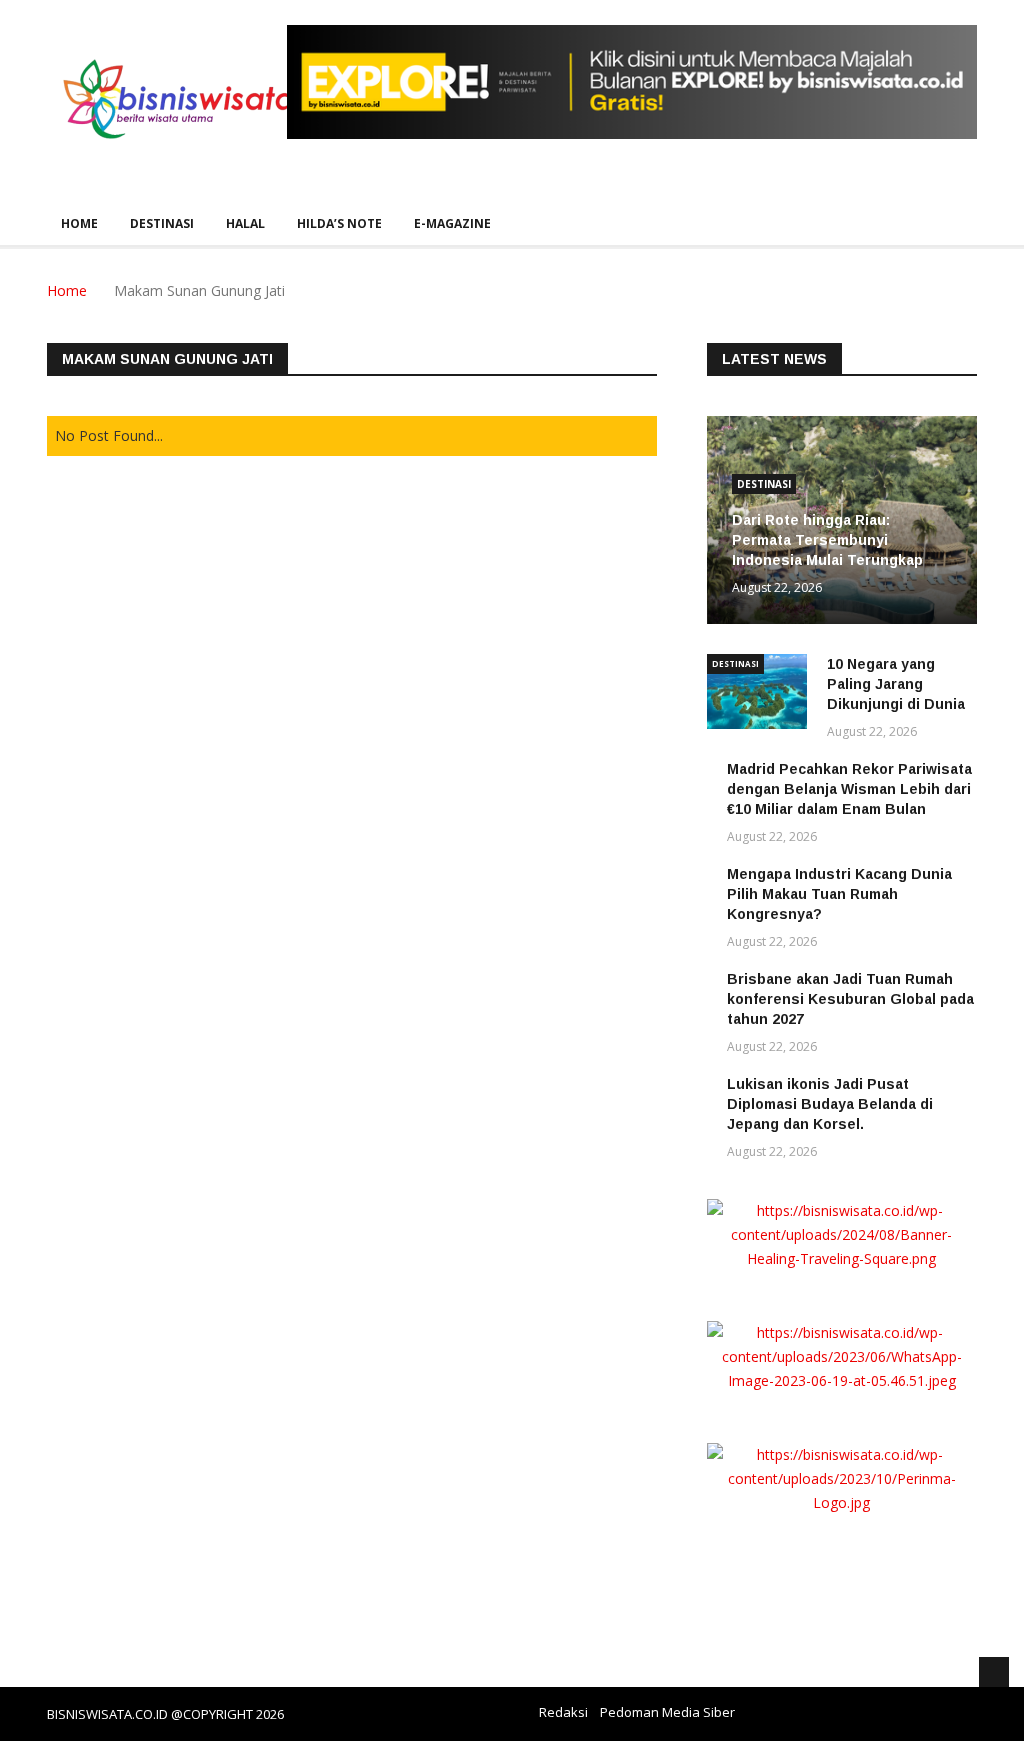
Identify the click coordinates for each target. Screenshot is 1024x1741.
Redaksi (563, 1712)
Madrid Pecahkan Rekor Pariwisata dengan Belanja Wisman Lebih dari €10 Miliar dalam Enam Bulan (849, 789)
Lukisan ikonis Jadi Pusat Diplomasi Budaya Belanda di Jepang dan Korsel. (830, 1104)
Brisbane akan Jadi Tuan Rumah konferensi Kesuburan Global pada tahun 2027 (850, 999)
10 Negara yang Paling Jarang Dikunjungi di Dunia (896, 684)
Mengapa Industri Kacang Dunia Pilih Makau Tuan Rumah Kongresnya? (839, 894)
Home (79, 223)
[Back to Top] (994, 1672)
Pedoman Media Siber (667, 1712)
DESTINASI (162, 223)
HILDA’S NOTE (339, 223)
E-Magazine (452, 223)
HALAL (245, 223)
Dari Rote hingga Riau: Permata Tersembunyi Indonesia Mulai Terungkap (827, 540)
